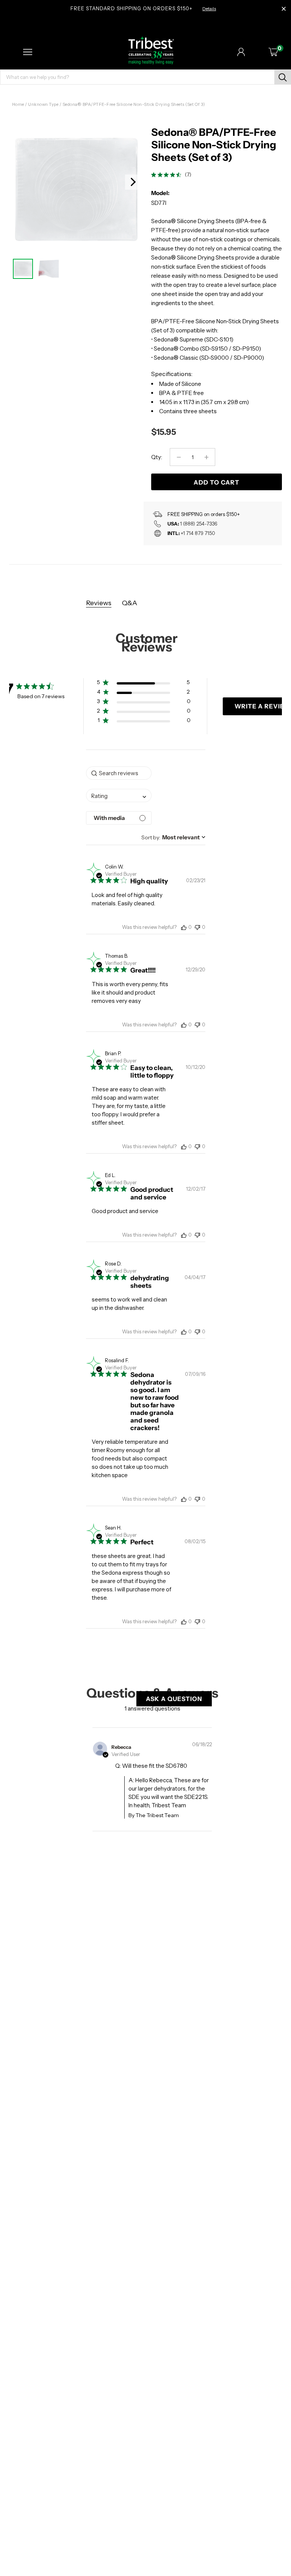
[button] (144, 684)
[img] (154, 175)
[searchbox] (119, 773)
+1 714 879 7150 (198, 533)
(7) (188, 175)
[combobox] (119, 795)
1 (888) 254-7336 (199, 524)
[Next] (133, 182)
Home (18, 104)
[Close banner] (284, 9)
